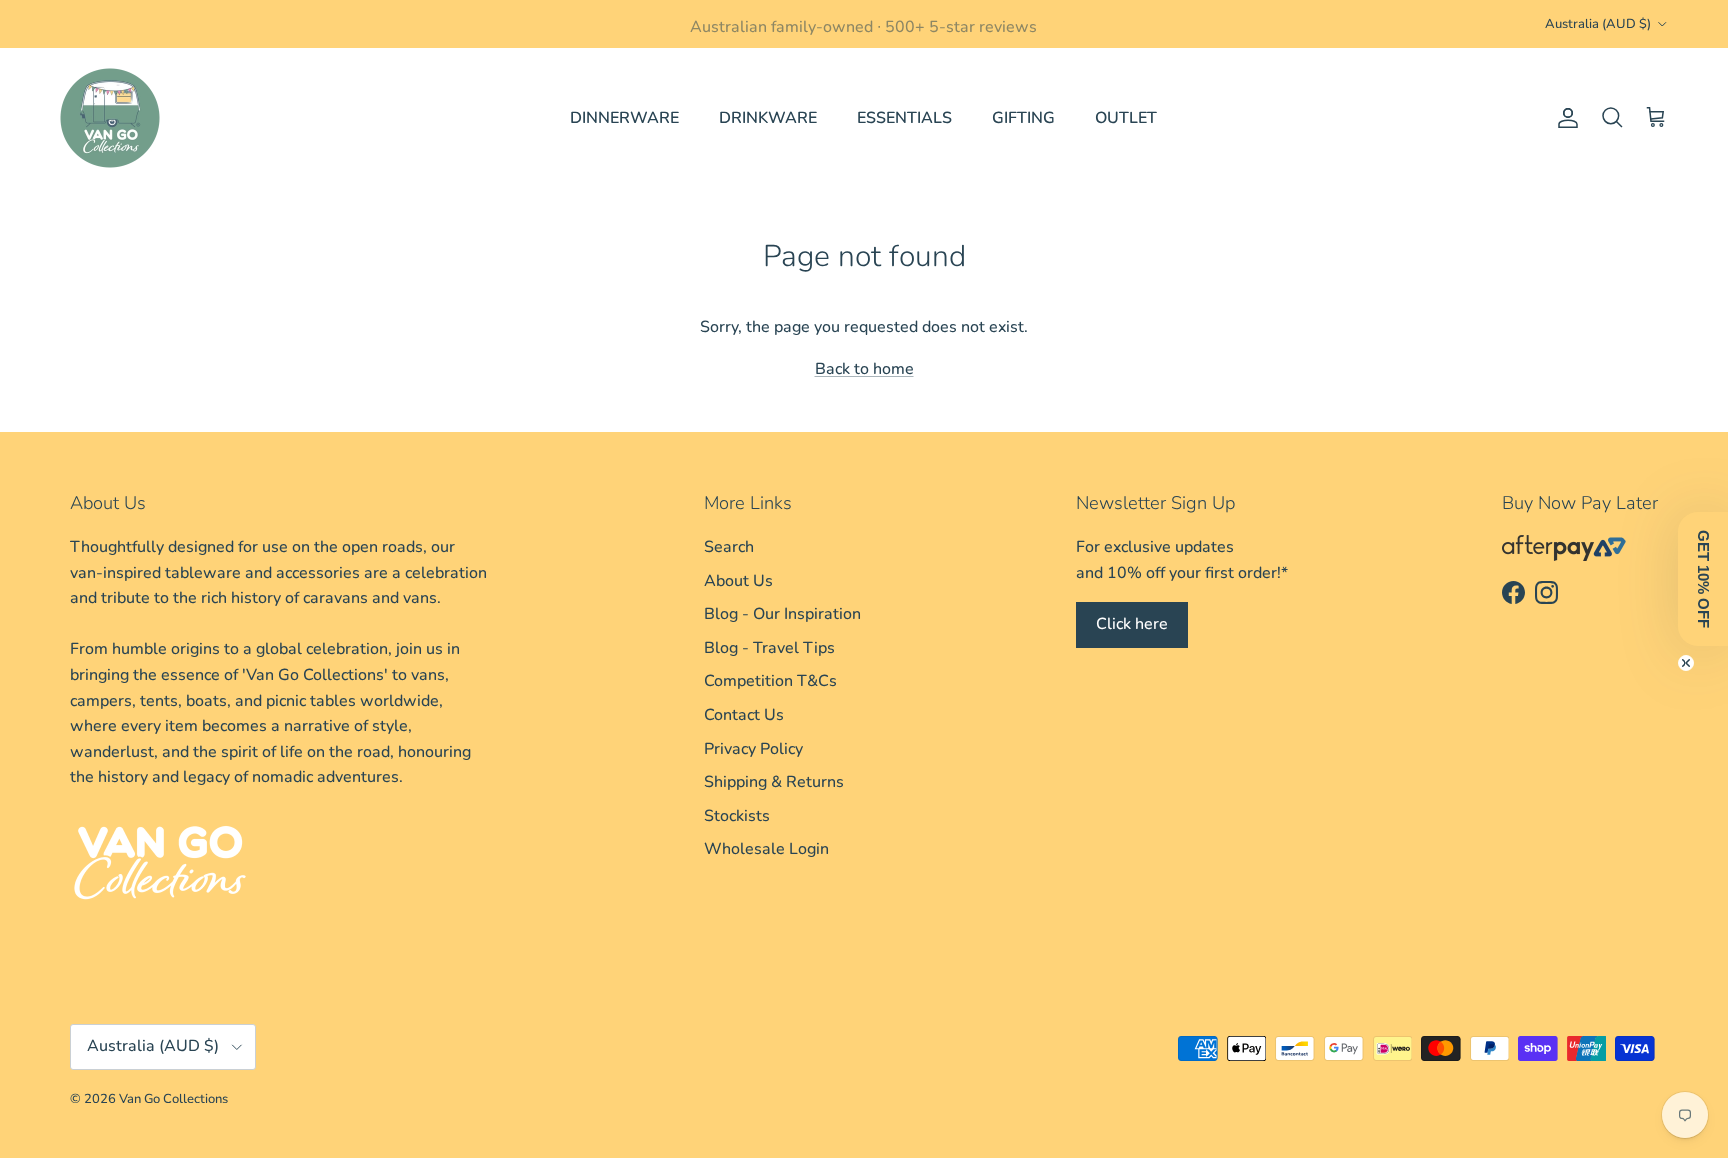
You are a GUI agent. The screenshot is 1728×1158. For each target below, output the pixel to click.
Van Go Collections (173, 1099)
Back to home (864, 369)
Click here (1132, 624)
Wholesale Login (766, 849)
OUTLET (1126, 118)
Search (729, 547)
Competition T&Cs (770, 681)
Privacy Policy (753, 749)
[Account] (1564, 118)
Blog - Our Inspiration (782, 614)
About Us (738, 581)
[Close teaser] (1686, 663)
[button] (1703, 579)
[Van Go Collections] (110, 118)
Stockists (737, 816)
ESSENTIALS (904, 118)
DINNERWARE (624, 118)
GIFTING (1023, 118)
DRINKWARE (768, 118)
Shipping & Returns (774, 782)
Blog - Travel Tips (769, 648)
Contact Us (744, 715)
